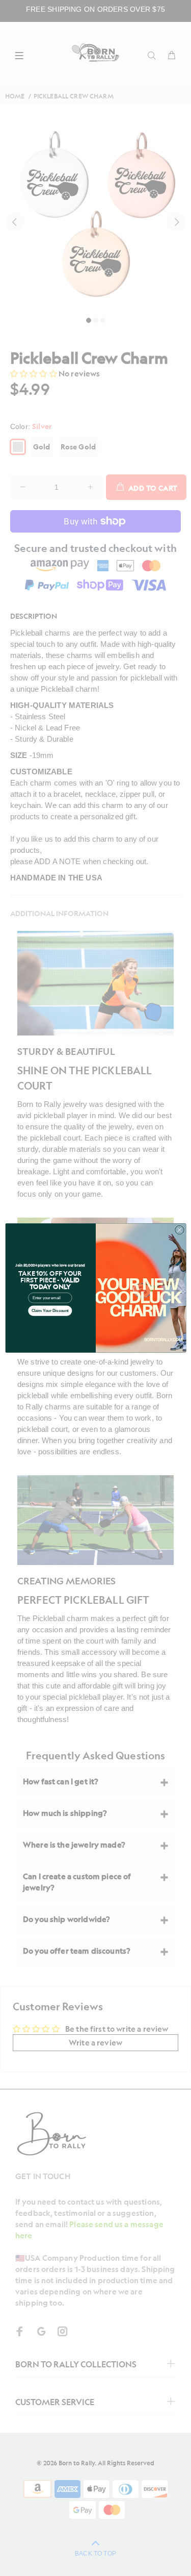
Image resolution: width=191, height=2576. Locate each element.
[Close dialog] (179, 1230)
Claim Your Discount (50, 1311)
